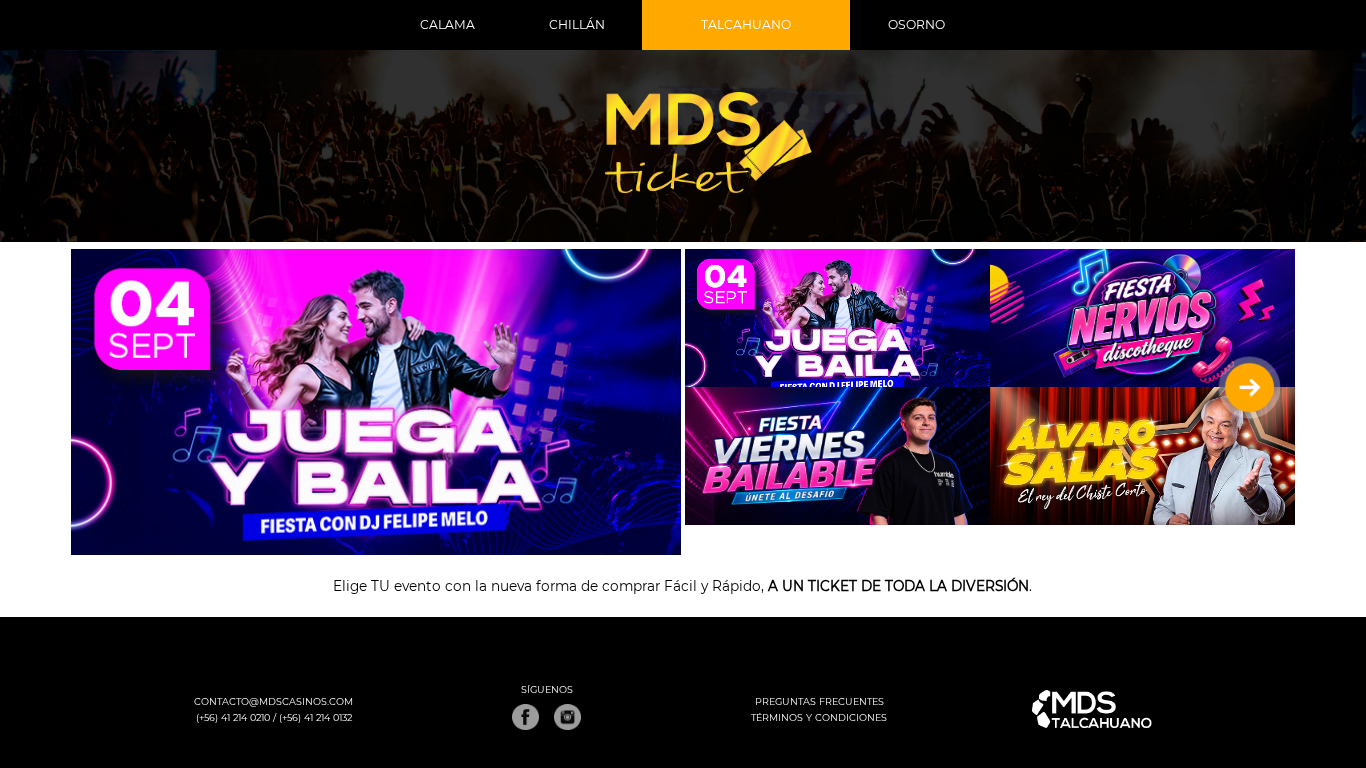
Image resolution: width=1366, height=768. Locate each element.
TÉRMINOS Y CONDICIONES (819, 717)
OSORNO (916, 24)
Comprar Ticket (375, 338)
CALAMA (447, 24)
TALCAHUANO (746, 24)
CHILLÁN (577, 24)
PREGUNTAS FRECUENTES (819, 701)
